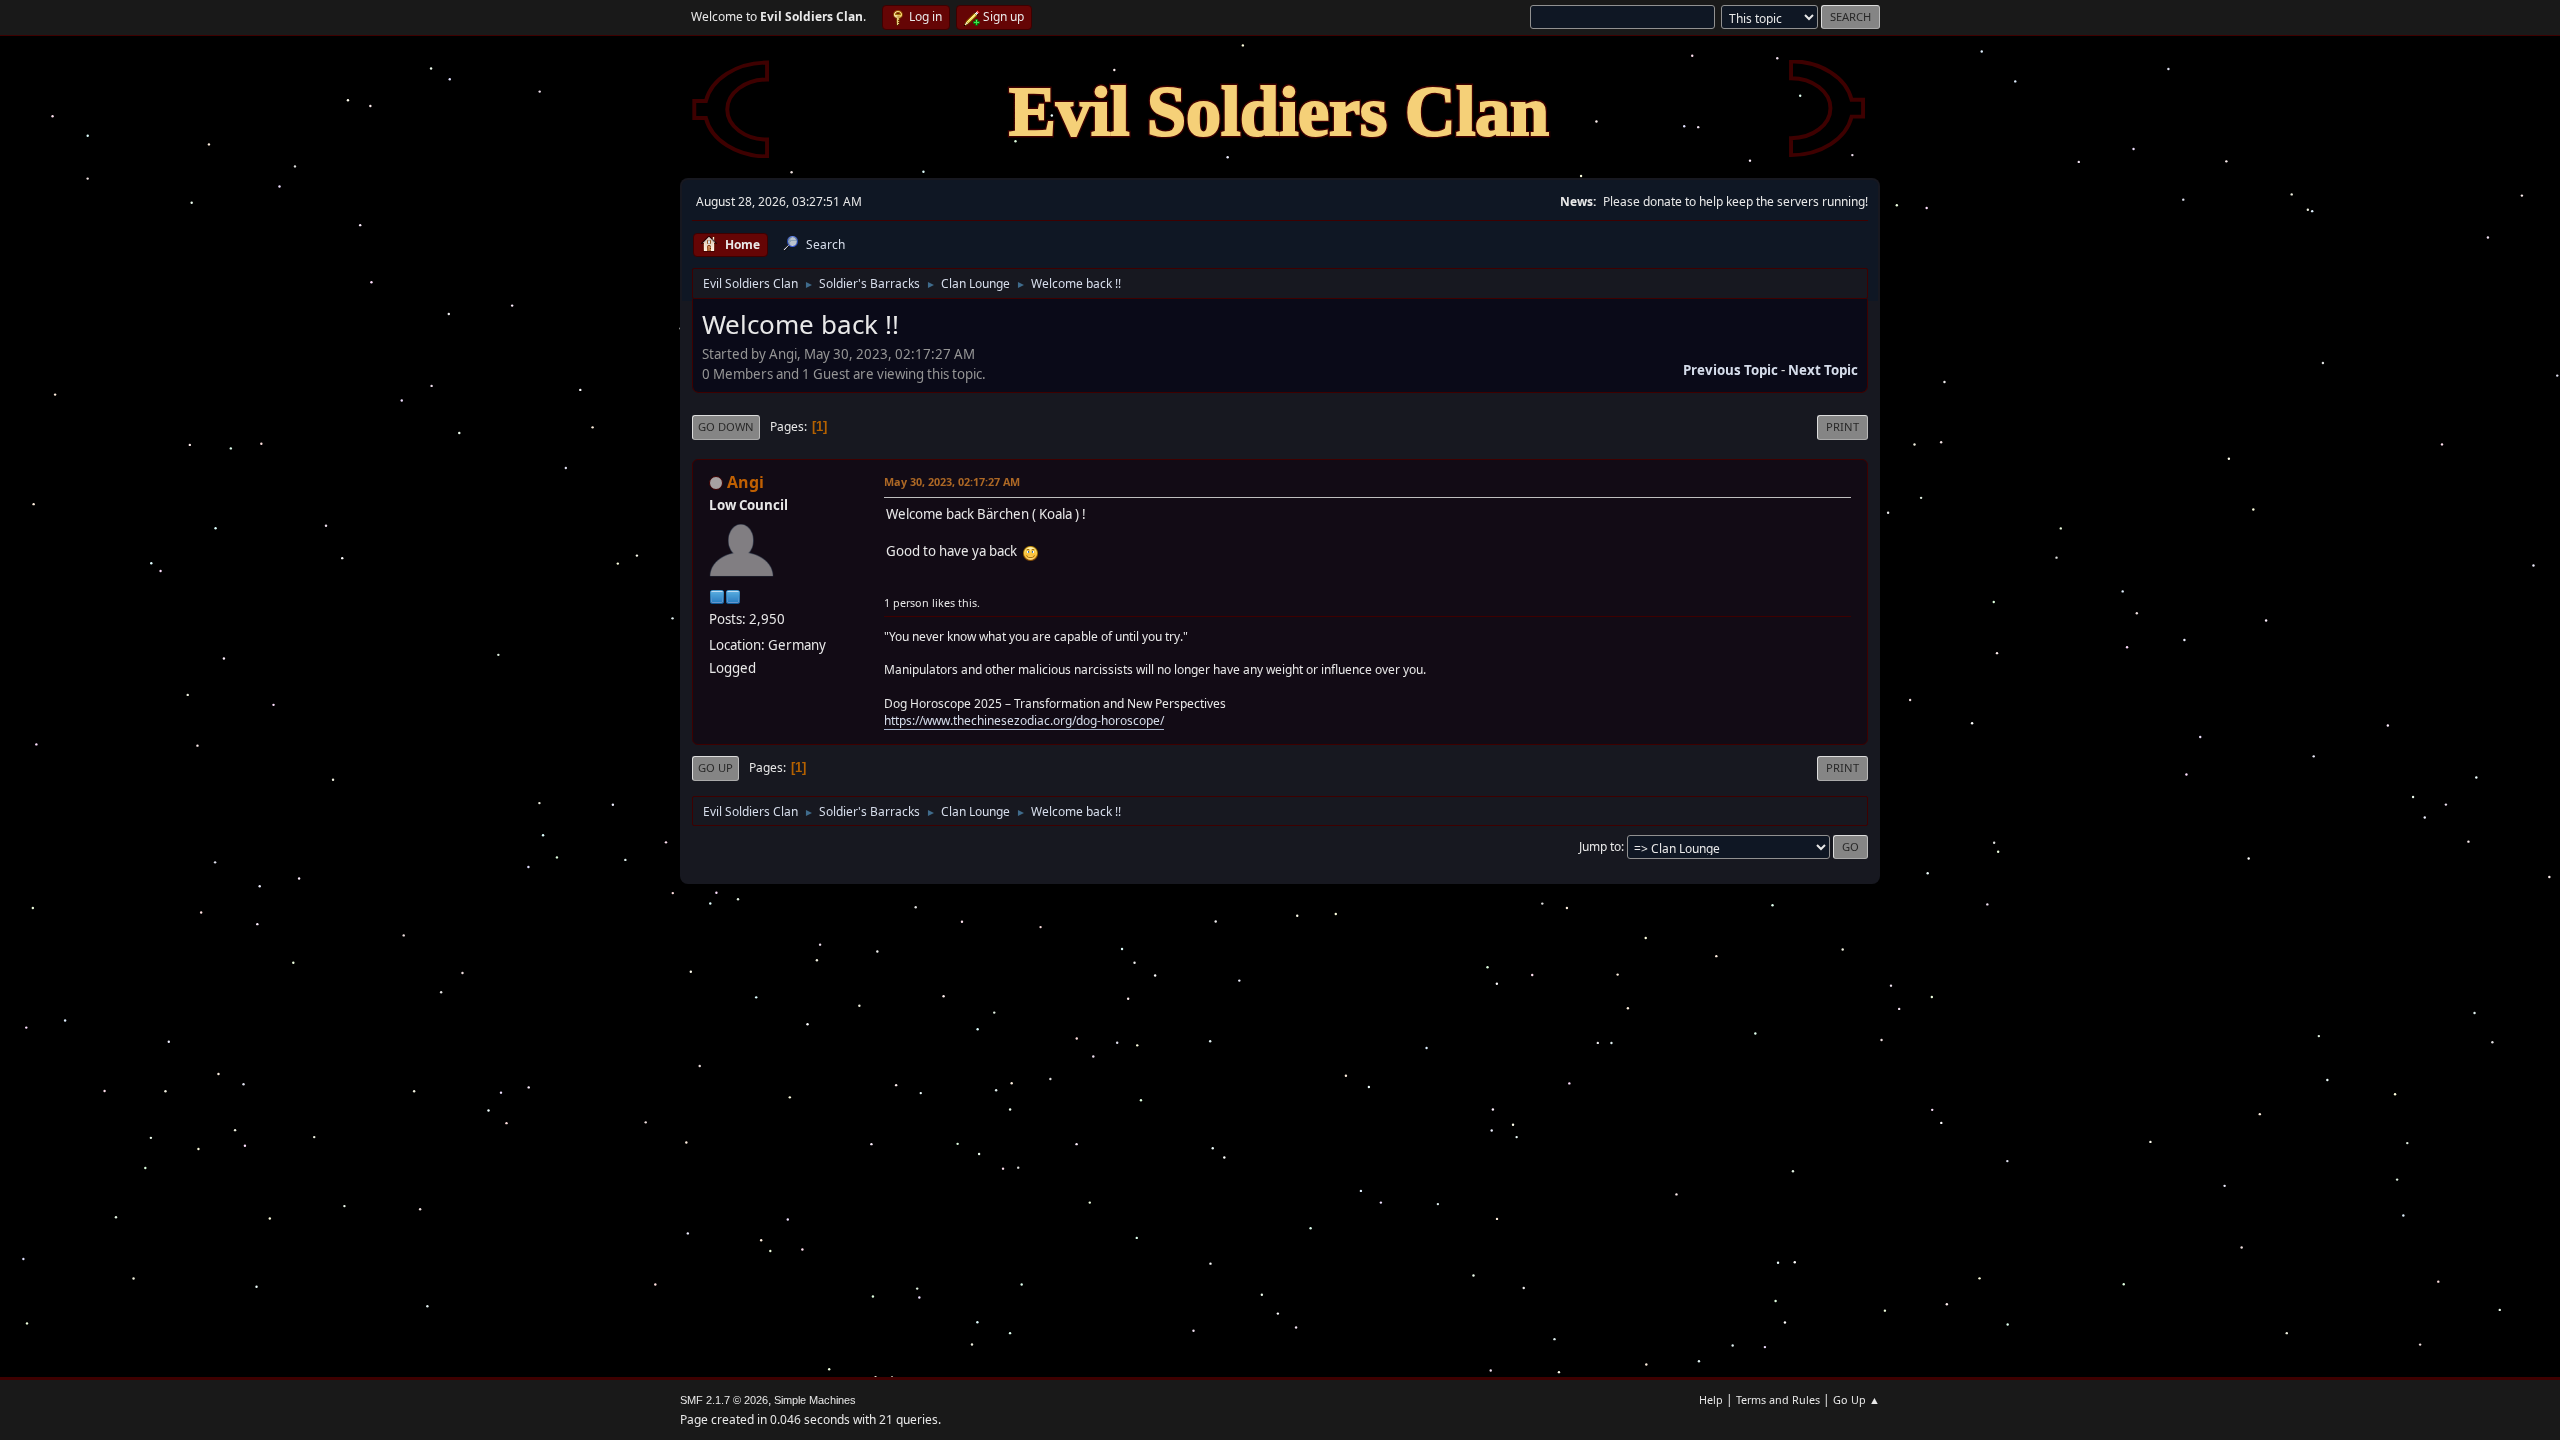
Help (1711, 1399)
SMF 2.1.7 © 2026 (724, 1400)
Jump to (1600, 846)
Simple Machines (815, 1400)
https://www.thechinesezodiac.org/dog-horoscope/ (1024, 720)
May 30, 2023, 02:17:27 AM (952, 481)
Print (1842, 426)
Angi (745, 482)
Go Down (726, 426)
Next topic (1823, 370)
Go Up (715, 767)
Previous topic (1730, 370)
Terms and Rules (1778, 1399)
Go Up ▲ (1856, 1399)
